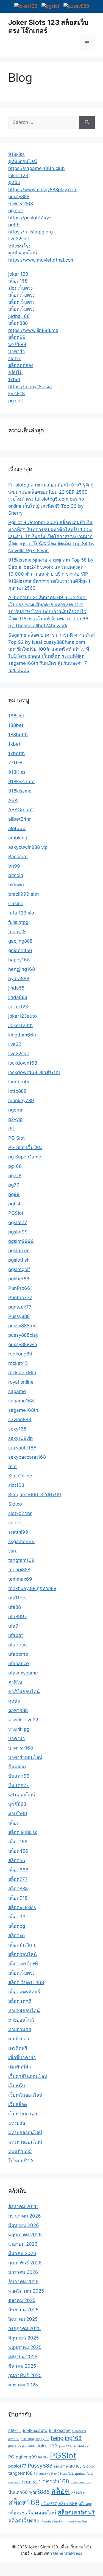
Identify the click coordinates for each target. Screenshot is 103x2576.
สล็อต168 (18, 281)
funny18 (17, 932)
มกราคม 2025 (23, 2385)
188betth (18, 735)
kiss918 (16, 394)
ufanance (19, 1663)
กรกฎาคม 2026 (25, 2216)
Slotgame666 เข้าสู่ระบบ (35, 1495)
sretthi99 (18, 1532)
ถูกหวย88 (18, 1710)
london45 (19, 1082)
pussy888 (19, 196)
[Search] (87, 123)
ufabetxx (18, 1645)
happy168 (19, 960)
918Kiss (17, 772)
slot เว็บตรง (20, 288)
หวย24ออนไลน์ (24, 2011)
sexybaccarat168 (27, 1457)
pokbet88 (19, 1279)
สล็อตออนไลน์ (23, 1954)
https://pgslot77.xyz (30, 218)
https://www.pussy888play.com (43, 190)
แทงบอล (17, 2123)
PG (12, 1129)
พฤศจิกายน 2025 (26, 2291)
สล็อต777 (18, 1879)
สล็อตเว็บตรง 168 (26, 1982)
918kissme (20, 791)
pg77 (14, 1185)
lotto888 (17, 1091)
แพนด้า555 (20, 2151)
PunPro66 (19, 1288)
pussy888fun (22, 1326)
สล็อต (14, 1823)
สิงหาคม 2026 (23, 2207)
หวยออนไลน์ (21, 2020)
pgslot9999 (21, 1241)
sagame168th (23, 1410)
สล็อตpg (17, 1926)
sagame (17, 1391)
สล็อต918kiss (22, 1907)
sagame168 (21, 1401)
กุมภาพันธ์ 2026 (25, 2263)
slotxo (15, 358)
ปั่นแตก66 (19, 1776)
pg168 (15, 1166)
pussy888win (23, 1344)
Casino (16, 903)
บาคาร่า (17, 351)
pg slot (16, 211)
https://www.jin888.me (33, 330)
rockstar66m (22, 1373)
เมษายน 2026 (23, 2244)
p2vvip (15, 1119)
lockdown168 (23, 1063)
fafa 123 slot (22, 913)
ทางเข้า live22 (23, 1720)
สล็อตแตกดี (20, 2001)
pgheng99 (26, 2457)
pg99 (14, 225)
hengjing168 (22, 969)
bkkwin (16, 885)
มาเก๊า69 (18, 1814)
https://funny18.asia (30, 387)
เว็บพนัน (17, 2086)
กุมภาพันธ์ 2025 (25, 2375)
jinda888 (18, 997)
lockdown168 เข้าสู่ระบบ (34, 1072)
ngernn (16, 1110)
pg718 (15, 1176)
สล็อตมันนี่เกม (22, 1945)
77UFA (16, 763)
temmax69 (20, 1579)
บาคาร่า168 (21, 204)
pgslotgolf (19, 1269)
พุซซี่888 (17, 344)
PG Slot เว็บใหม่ (25, 1147)
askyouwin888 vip (28, 847)
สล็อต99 (17, 337)
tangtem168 (21, 1560)
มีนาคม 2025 (22, 2366)
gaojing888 (20, 941)
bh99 (14, 866)
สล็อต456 (18, 1851)
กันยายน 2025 (23, 2310)
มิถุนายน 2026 (24, 2225)
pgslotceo (19, 1251)
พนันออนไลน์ (22, 1795)
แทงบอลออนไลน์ (25, 2133)
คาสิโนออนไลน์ (24, 1692)
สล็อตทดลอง (21, 365)
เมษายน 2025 (23, 2357)
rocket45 (18, 1363)
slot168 (16, 1485)
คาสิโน (15, 1682)
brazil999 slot (23, 894)
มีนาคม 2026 (22, 2253)
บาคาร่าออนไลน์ (25, 1757)
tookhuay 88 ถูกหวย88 (32, 1588)
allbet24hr (20, 819)
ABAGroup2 (21, 810)
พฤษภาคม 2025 (25, 2347)
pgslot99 (18, 1232)
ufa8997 (18, 1617)
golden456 (20, 950)
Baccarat (18, 857)
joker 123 (18, 176)
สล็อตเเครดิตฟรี (24, 1992)
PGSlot (16, 1213)
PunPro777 (20, 1298)
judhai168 (19, 316)
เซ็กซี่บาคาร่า (22, 2057)
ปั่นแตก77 (19, 1785)
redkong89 (20, 1354)
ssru (13, 1551)
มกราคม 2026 (23, 2272)
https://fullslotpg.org (30, 232)
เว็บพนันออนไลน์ (25, 2095)
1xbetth (16, 753)
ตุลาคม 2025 (22, 2300)
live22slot (19, 239)
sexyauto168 (22, 1448)
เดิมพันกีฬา (20, 2067)
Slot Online (20, 1476)
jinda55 (16, 988)
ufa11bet (18, 1598)
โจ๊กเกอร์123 (21, 2161)
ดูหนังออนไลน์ (23, 161)
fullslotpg (18, 922)
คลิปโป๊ (15, 373)
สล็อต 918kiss (23, 1832)
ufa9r (14, 1626)
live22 (15, 1044)
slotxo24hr (20, 1513)
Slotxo (15, 1504)
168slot (16, 716)
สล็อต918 (18, 1898)
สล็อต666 (18, 1870)
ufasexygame (23, 1673)
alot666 (17, 828)
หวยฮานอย (20, 2029)
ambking (18, 838)
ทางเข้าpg (19, 1729)
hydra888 (19, 979)
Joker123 (18, 1007)
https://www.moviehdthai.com (41, 260)
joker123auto (23, 1016)
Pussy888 (19, 1316)
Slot (12, 1466)
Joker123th (20, 1025)
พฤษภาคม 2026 (25, 2235)
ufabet (16, 1635)
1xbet (14, 379)
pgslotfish (19, 1260)
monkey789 (21, 1100)
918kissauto (21, 781)
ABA (13, 800)
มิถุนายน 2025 (23, 2338)
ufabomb (18, 1654)
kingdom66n (22, 1035)
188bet (16, 725)
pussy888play (23, 1335)
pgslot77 (18, 1222)
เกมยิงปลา (19, 2039)
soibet (15, 1523)
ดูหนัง (14, 182)
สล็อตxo (16, 1936)
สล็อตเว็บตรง (21, 295)
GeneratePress (68, 2553)
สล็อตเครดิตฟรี (23, 1964)
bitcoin (16, 875)
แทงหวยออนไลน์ (25, 2142)
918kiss (16, 154)
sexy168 (17, 1429)
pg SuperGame (25, 1157)
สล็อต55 (17, 1860)
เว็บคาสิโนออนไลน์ (28, 2076)
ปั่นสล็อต (17, 1767)
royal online (21, 1382)
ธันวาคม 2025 (23, 2282)
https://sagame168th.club (37, 168)
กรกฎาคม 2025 (24, 2328)
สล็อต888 (18, 323)
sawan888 (20, 1419)
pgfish (15, 1204)
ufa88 (15, 1607)
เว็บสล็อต (18, 2104)
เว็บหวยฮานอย (23, 2114)
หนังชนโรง (19, 246)
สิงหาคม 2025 (23, 2319)
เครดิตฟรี (18, 2048)
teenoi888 (19, 1570)
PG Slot (16, 1138)
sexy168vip (20, 1438)
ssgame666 (21, 1541)
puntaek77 (20, 1307)
